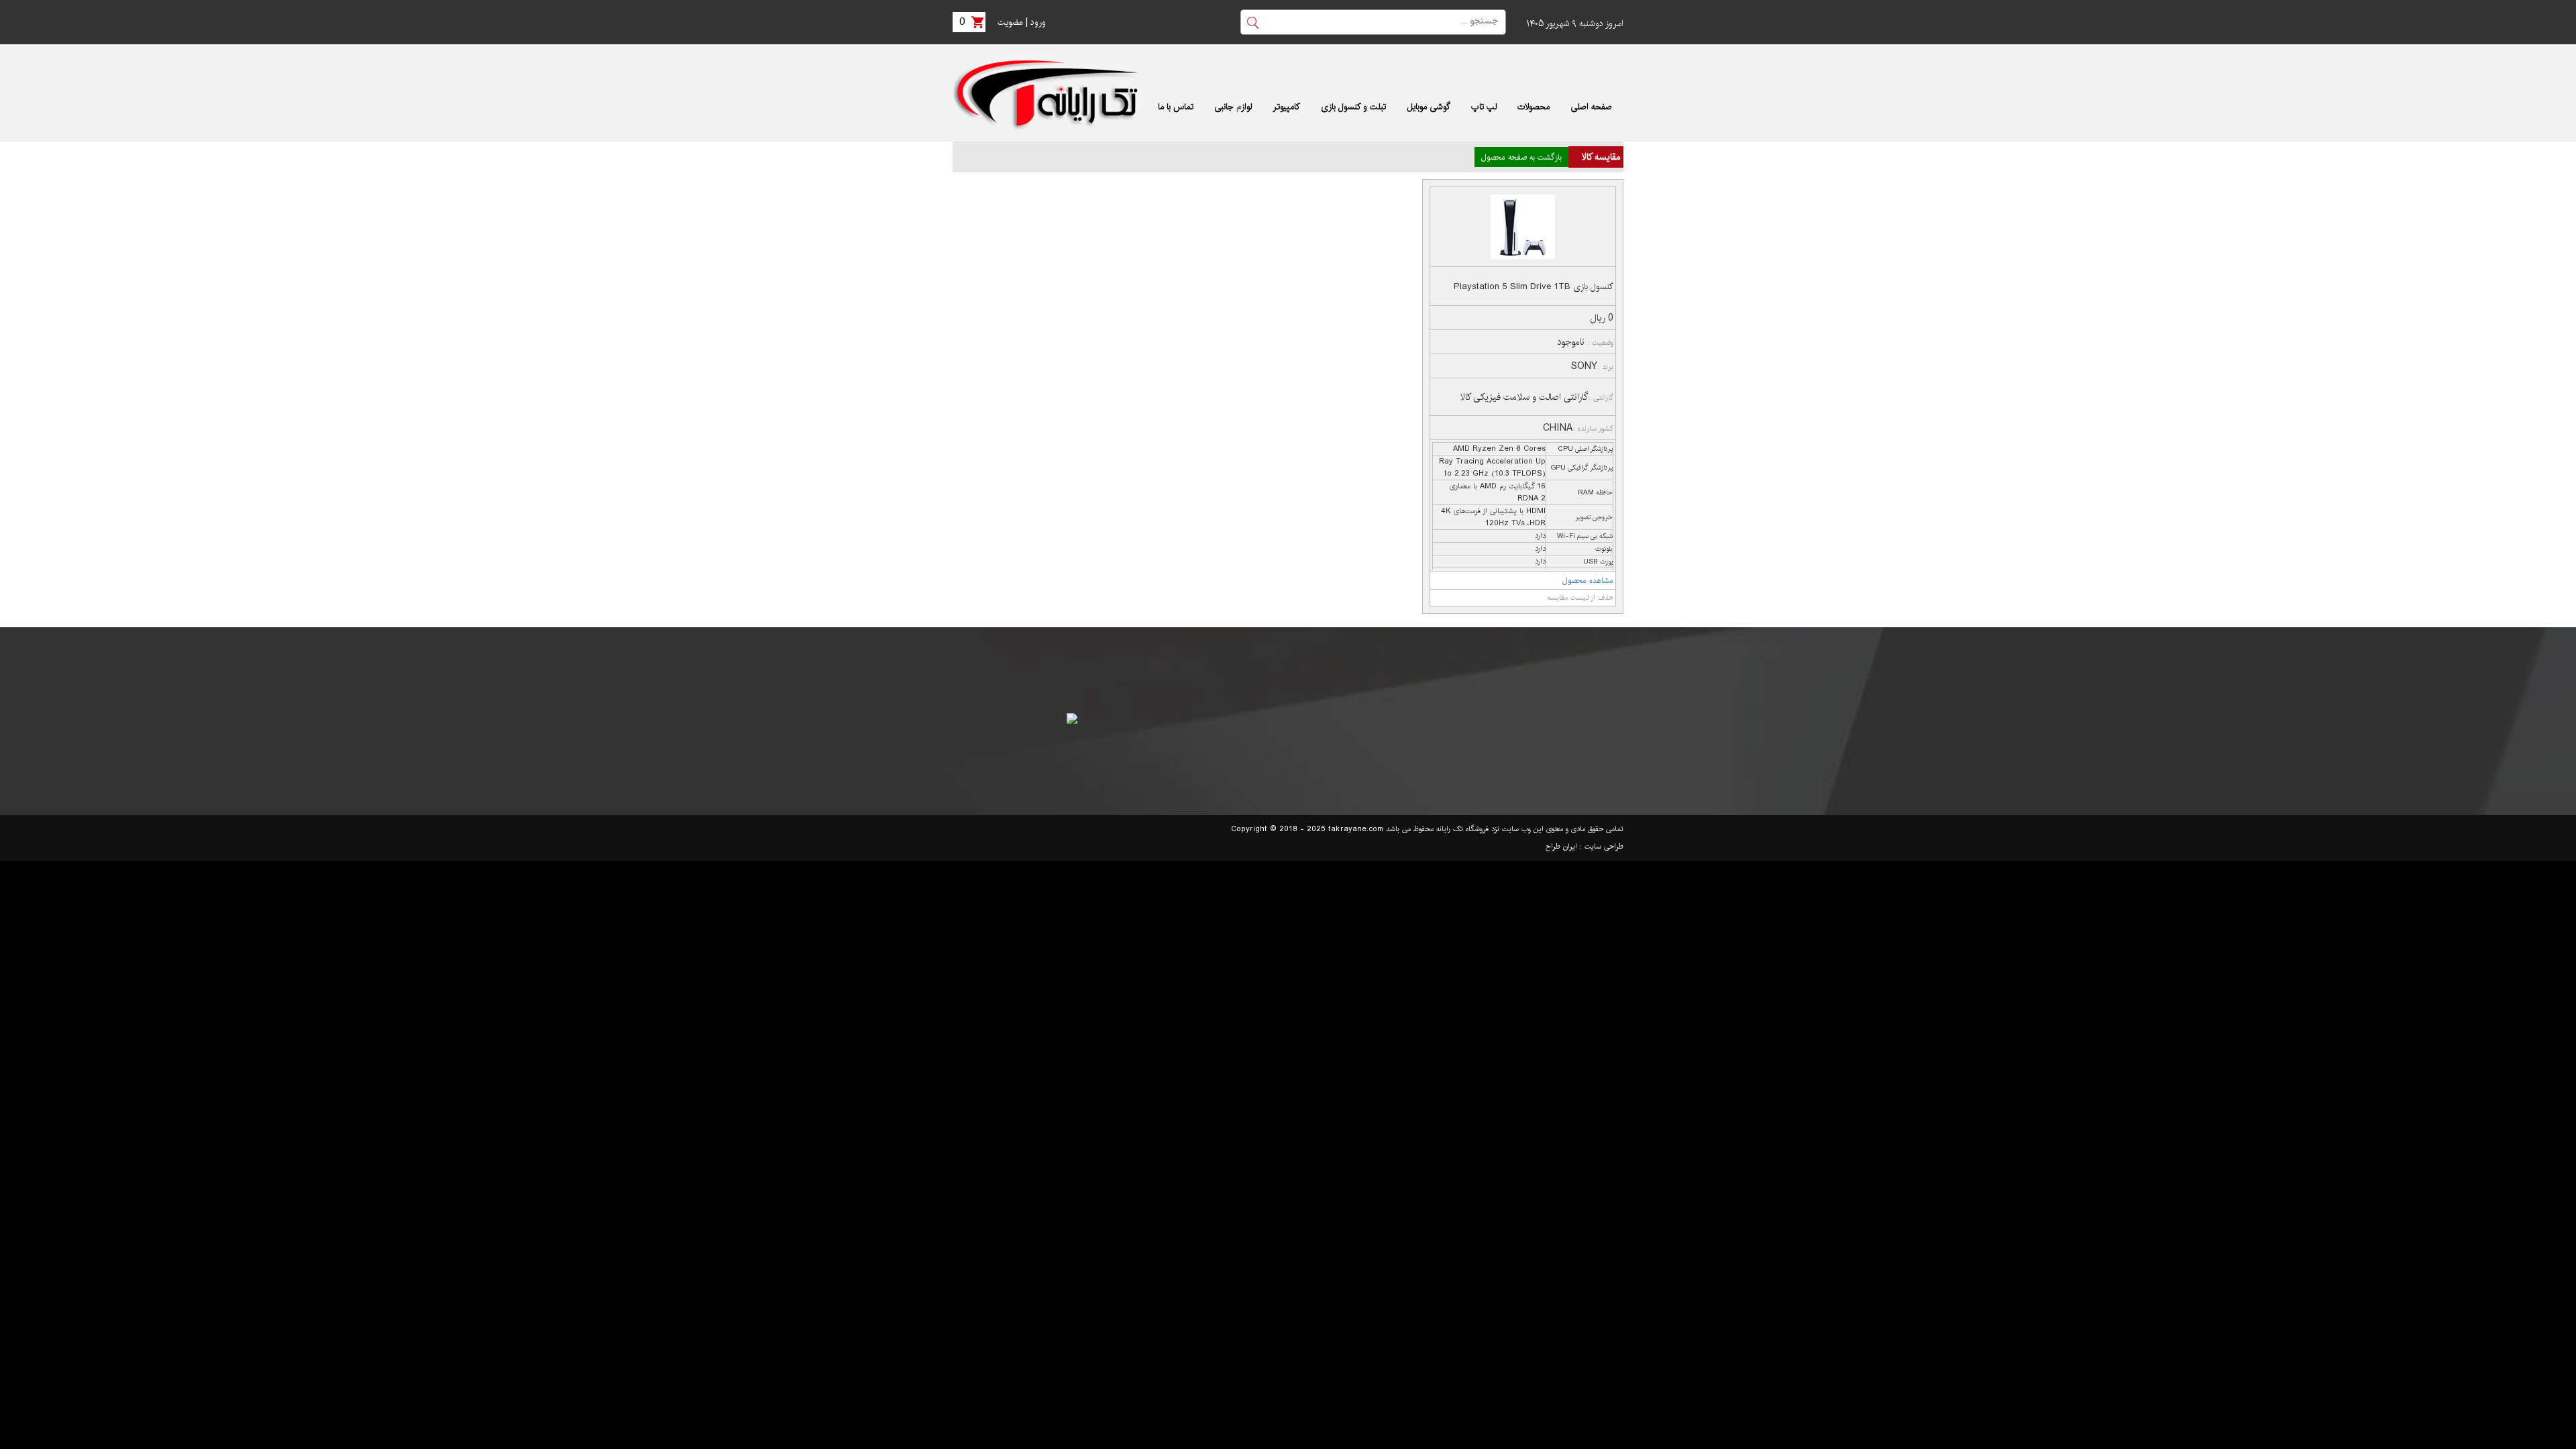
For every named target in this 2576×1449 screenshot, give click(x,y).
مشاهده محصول (1588, 581)
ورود (1038, 22)
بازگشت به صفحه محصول (1521, 157)
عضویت (1010, 22)
